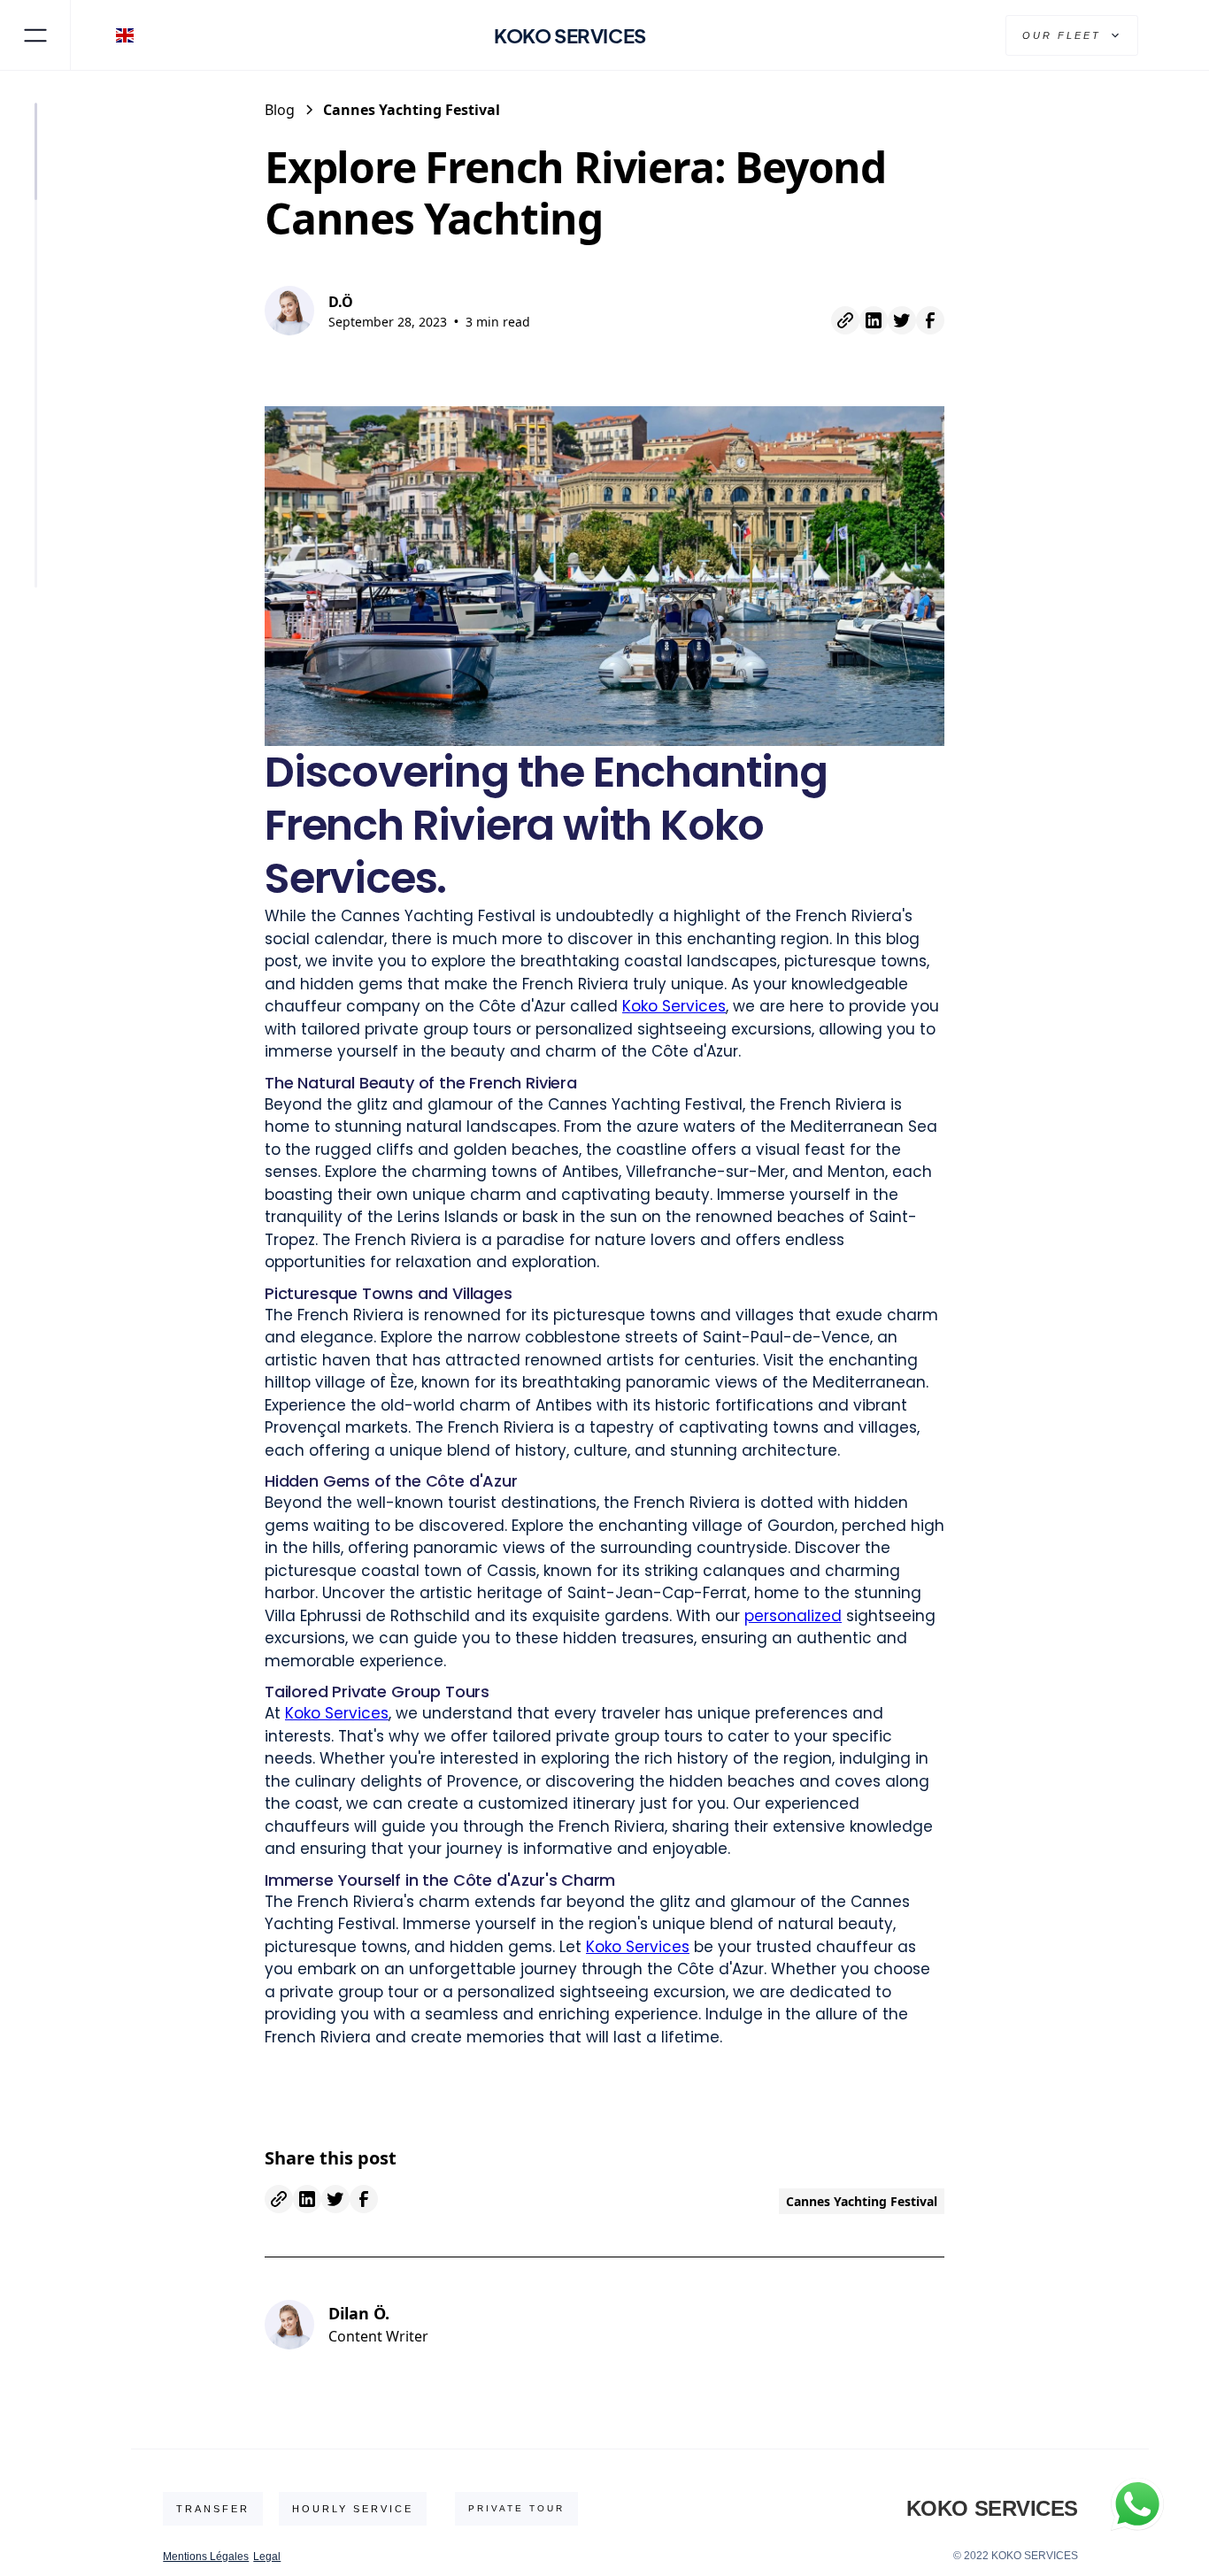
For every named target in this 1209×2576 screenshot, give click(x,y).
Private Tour (516, 2508)
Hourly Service (353, 2509)
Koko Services (674, 1006)
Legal (267, 2557)
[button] (129, 35)
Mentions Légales (206, 2557)
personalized (793, 1616)
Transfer (213, 2509)
